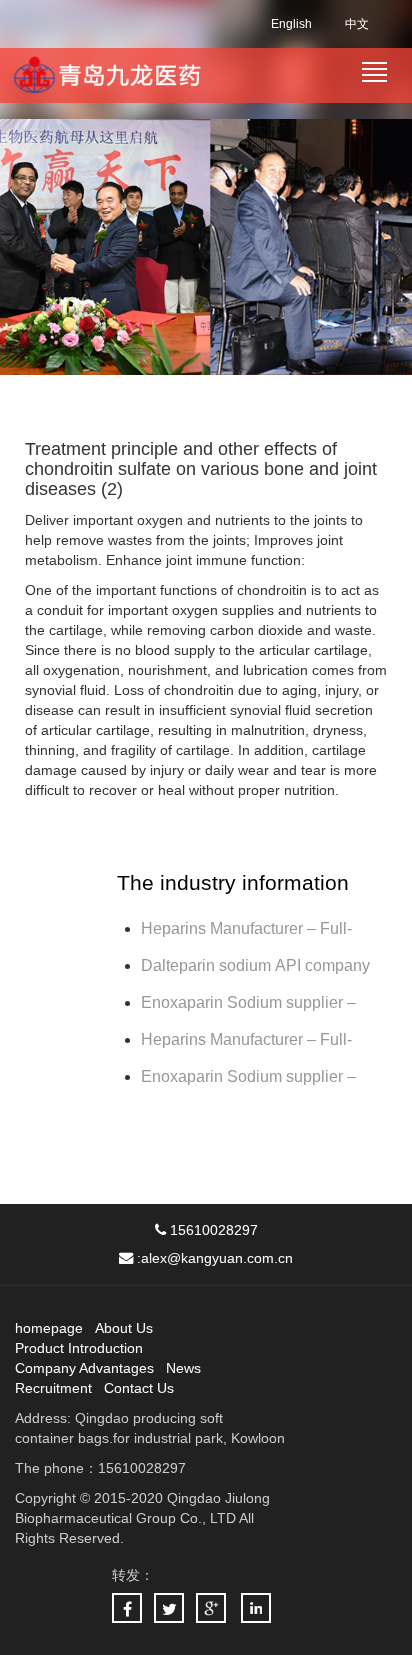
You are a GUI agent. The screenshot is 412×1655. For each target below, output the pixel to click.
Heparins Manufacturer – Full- (246, 1039)
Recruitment (53, 1388)
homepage (49, 1328)
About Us (124, 1328)
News (183, 1368)
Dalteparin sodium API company (257, 965)
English (291, 24)
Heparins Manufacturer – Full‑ (246, 928)
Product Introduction (79, 1348)
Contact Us (139, 1388)
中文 (357, 24)
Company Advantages (84, 1368)
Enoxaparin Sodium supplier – (250, 1002)
